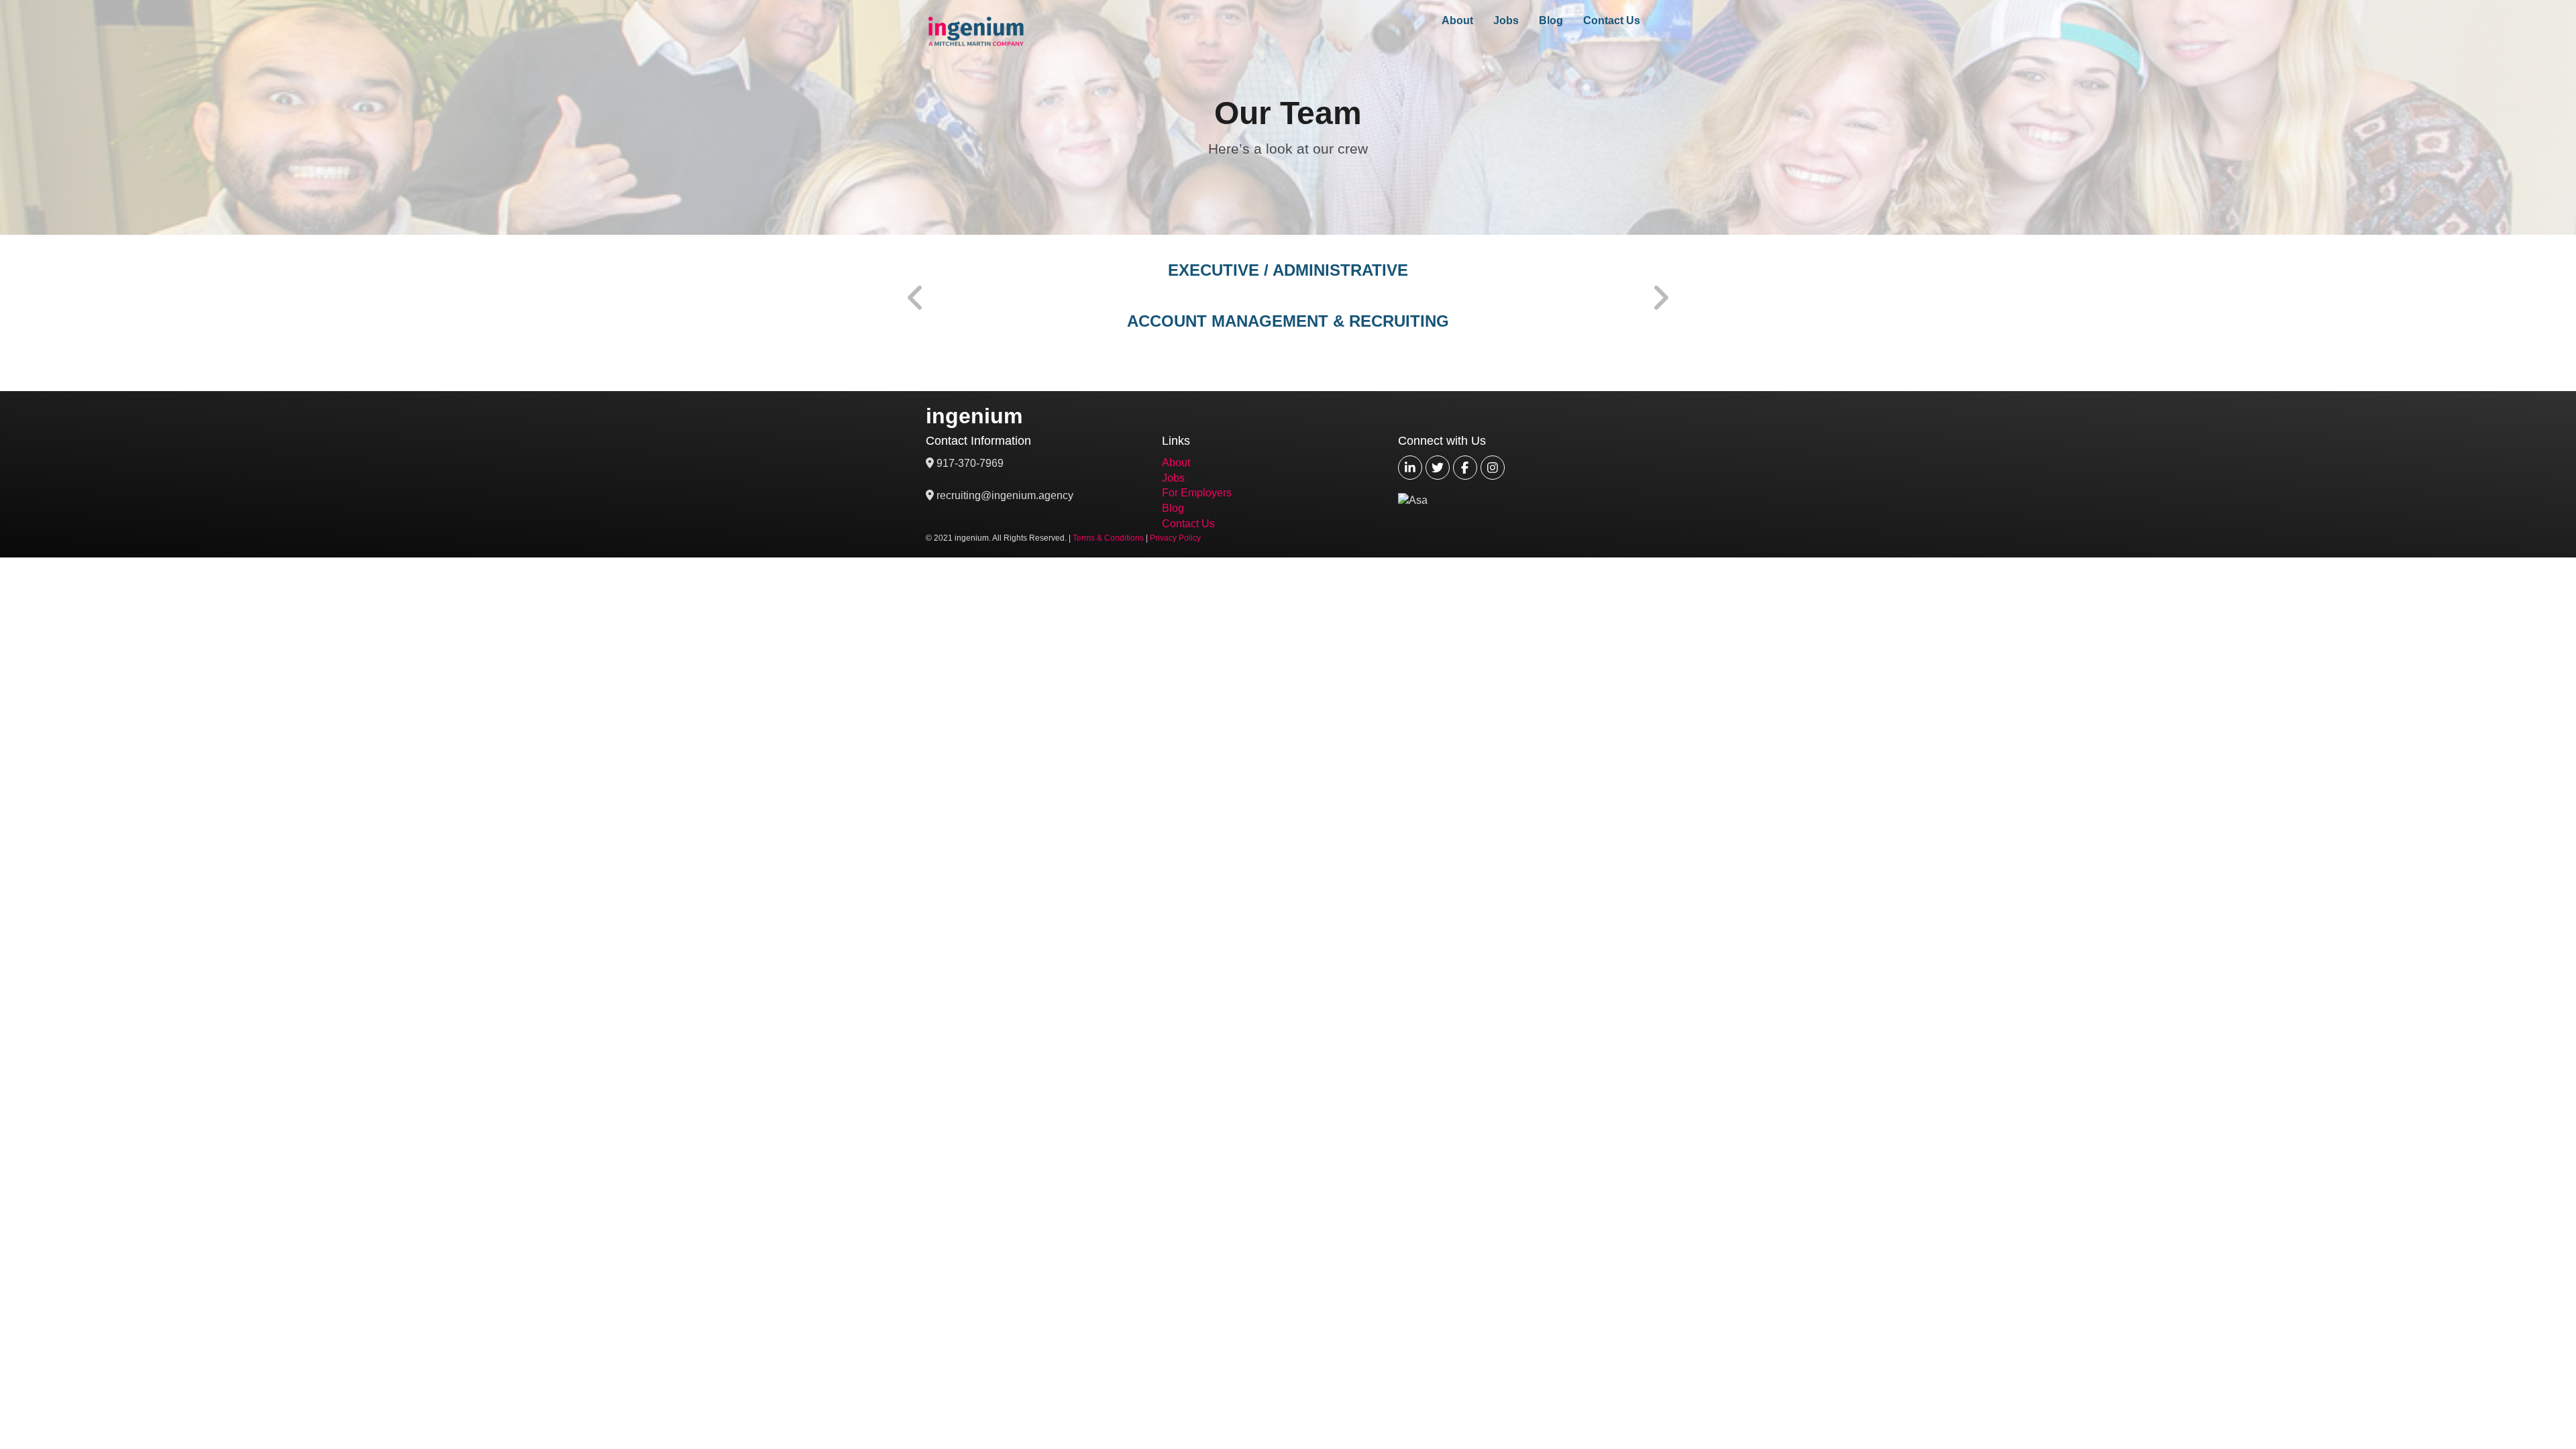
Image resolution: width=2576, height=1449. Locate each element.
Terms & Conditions (1108, 538)
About (1457, 20)
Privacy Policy (1175, 538)
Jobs (1506, 20)
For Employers (1197, 493)
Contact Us (1612, 20)
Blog (1551, 20)
